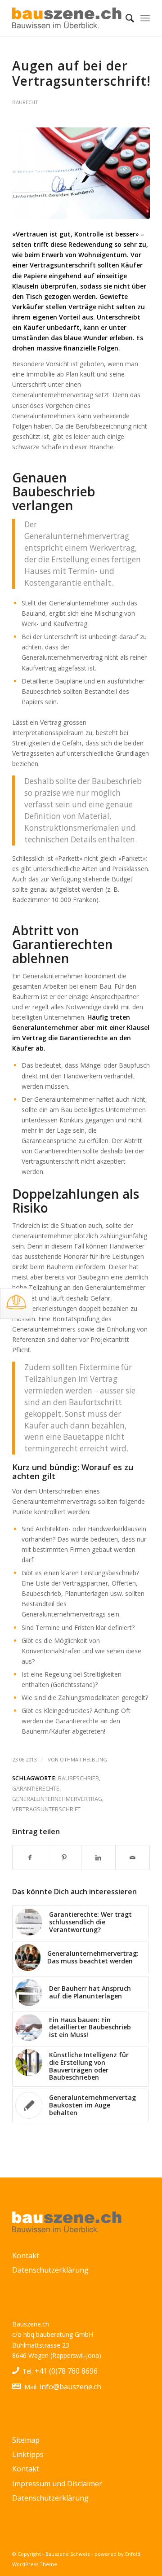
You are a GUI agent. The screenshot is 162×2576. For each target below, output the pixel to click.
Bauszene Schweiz (68, 2554)
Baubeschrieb (79, 1778)
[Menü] (145, 18)
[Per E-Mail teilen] (133, 1858)
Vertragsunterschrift (46, 1809)
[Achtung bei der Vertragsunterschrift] (81, 173)
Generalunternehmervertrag (57, 1799)
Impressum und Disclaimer (57, 2484)
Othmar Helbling (83, 1759)
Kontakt (26, 2256)
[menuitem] (125, 18)
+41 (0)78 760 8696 (66, 2371)
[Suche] (125, 18)
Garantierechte (36, 1789)
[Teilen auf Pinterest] (64, 1858)
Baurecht (25, 102)
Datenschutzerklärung (50, 2270)
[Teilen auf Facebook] (30, 1858)
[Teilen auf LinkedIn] (98, 1858)
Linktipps (28, 2454)
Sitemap (26, 2440)
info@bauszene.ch (70, 2387)
